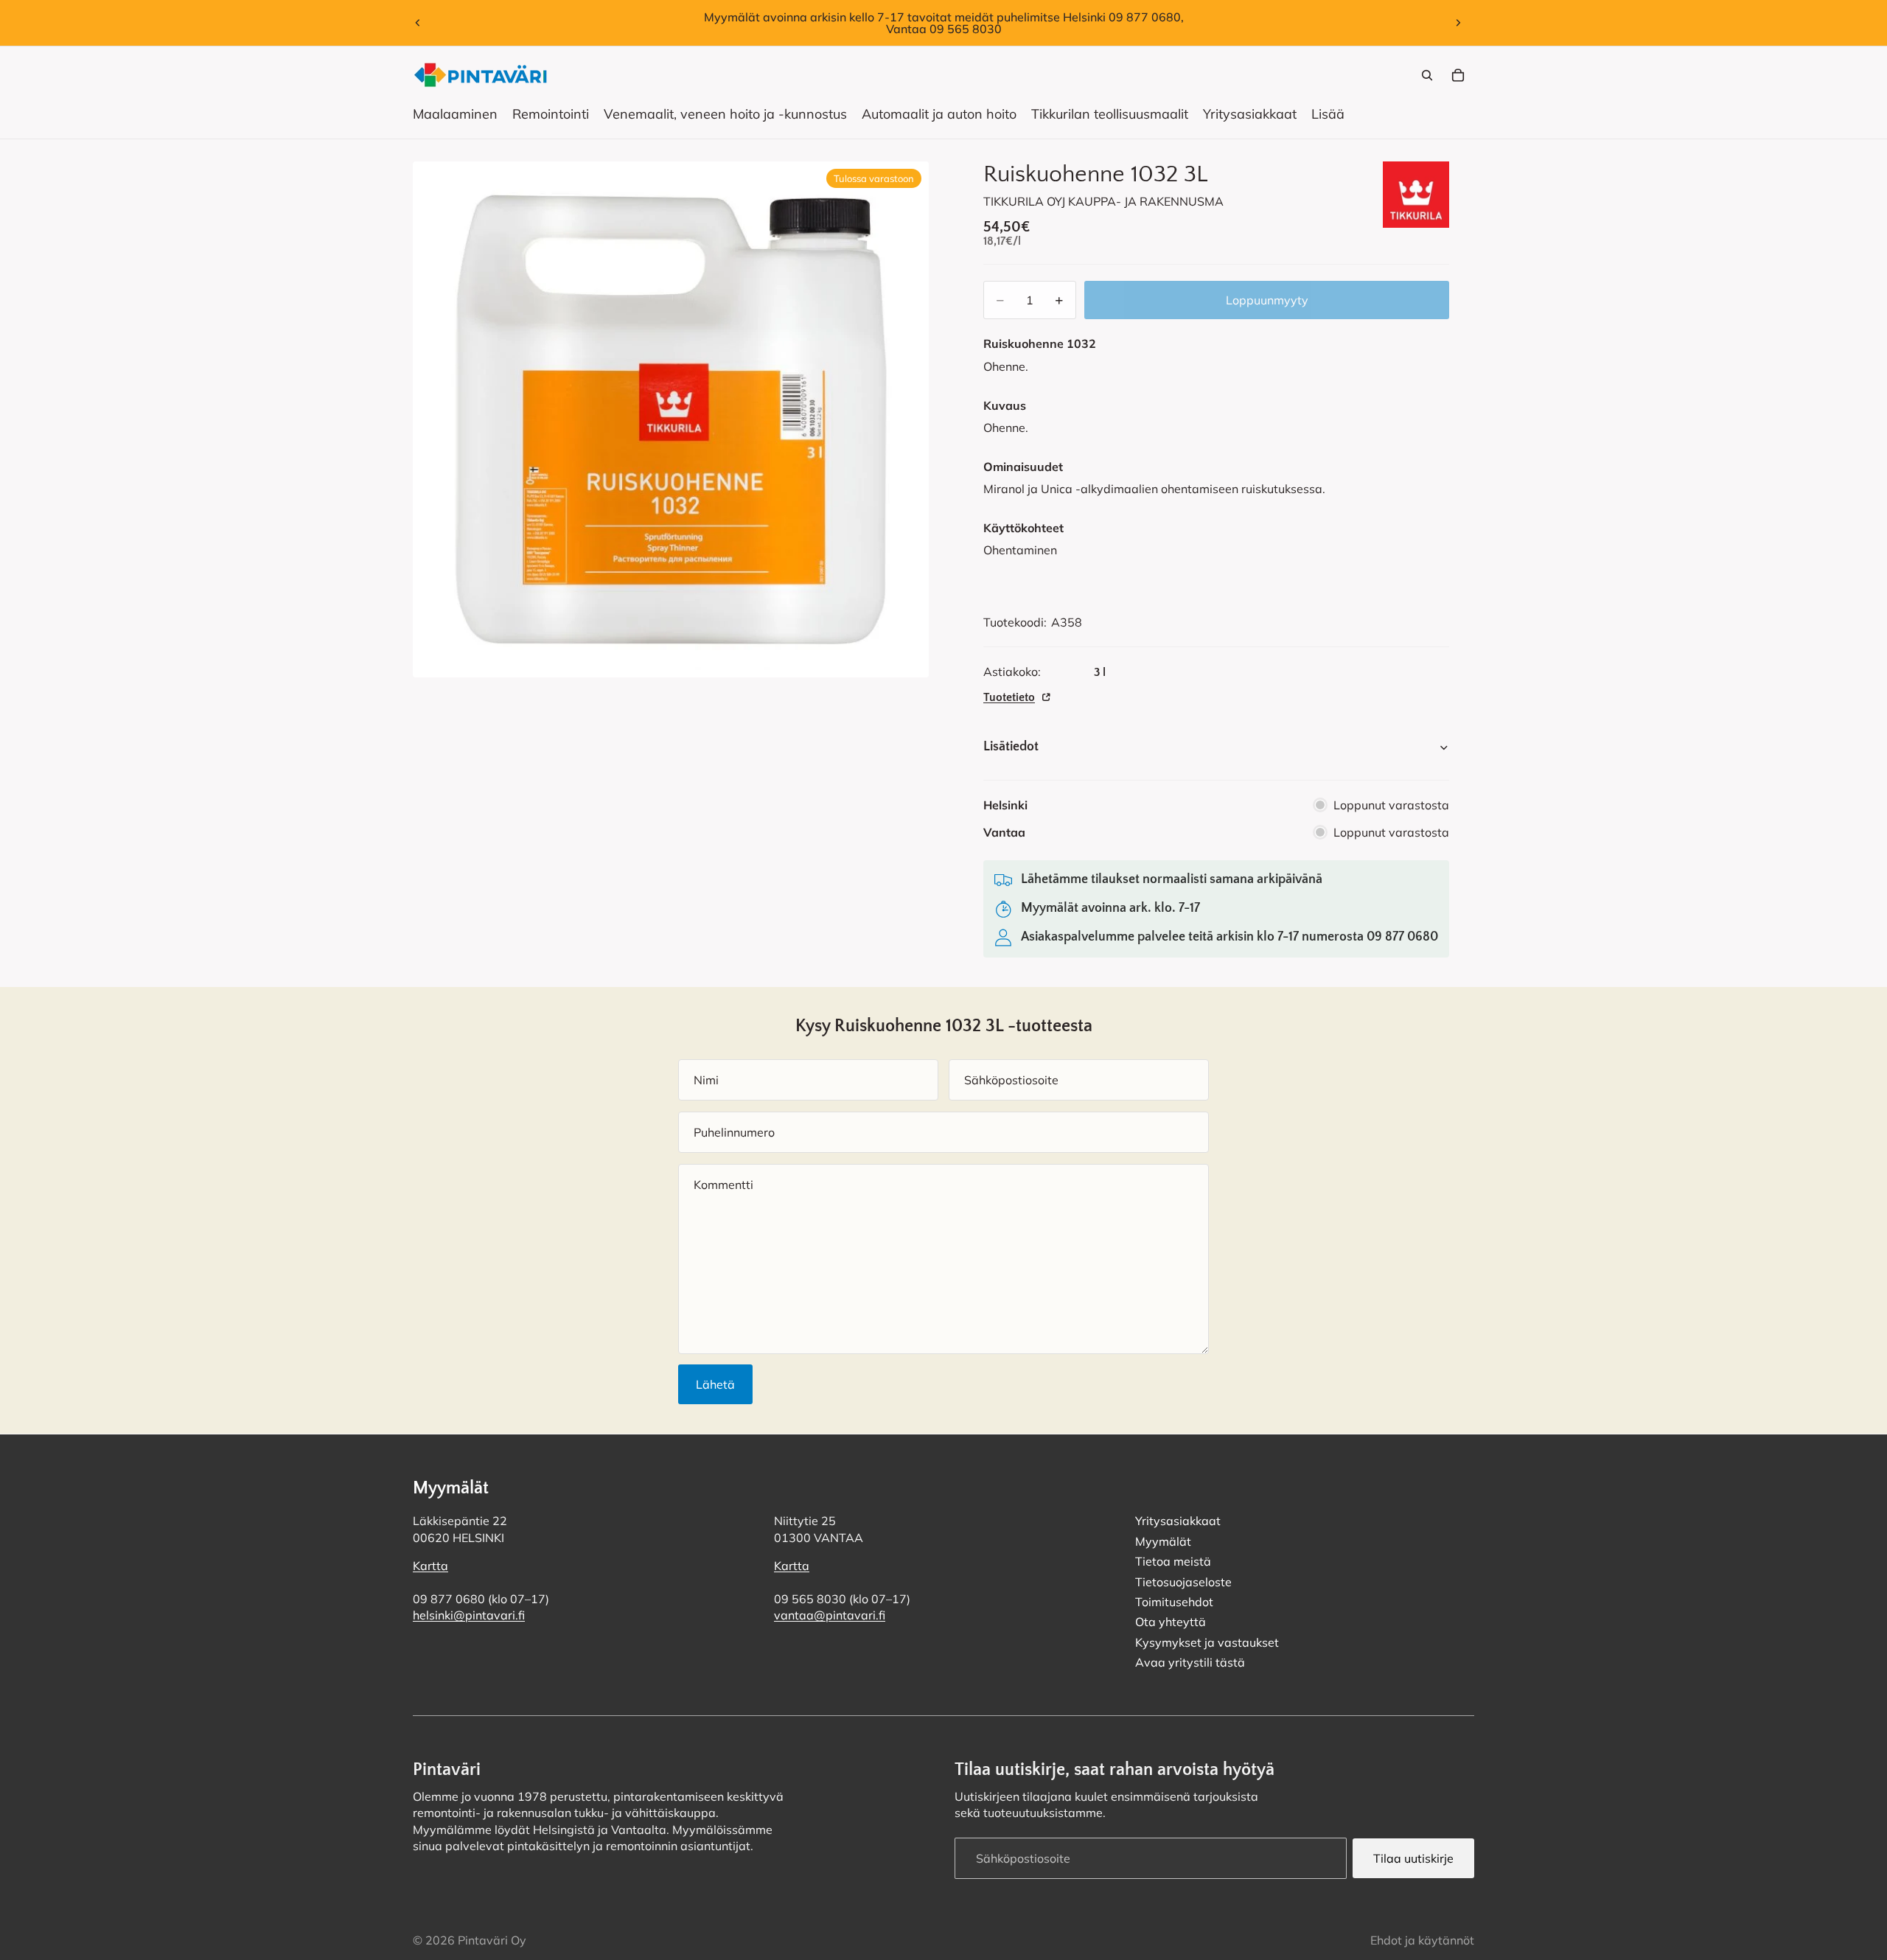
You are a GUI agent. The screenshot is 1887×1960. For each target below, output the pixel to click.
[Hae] (1427, 75)
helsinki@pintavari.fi (469, 1615)
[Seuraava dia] (1458, 23)
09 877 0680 (1402, 937)
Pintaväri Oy (492, 1940)
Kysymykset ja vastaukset (1207, 1642)
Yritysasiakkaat (1178, 1521)
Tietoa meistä (1173, 1561)
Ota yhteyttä (1171, 1622)
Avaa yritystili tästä (1190, 1662)
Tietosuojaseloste (1183, 1581)
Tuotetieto (1009, 697)
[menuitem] (1328, 114)
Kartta (430, 1566)
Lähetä (715, 1384)
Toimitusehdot (1174, 1601)
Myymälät (1163, 1541)
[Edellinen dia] (418, 23)
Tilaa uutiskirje (1413, 1858)
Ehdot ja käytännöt (1422, 1940)
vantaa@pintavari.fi (830, 1615)
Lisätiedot (1011, 747)
